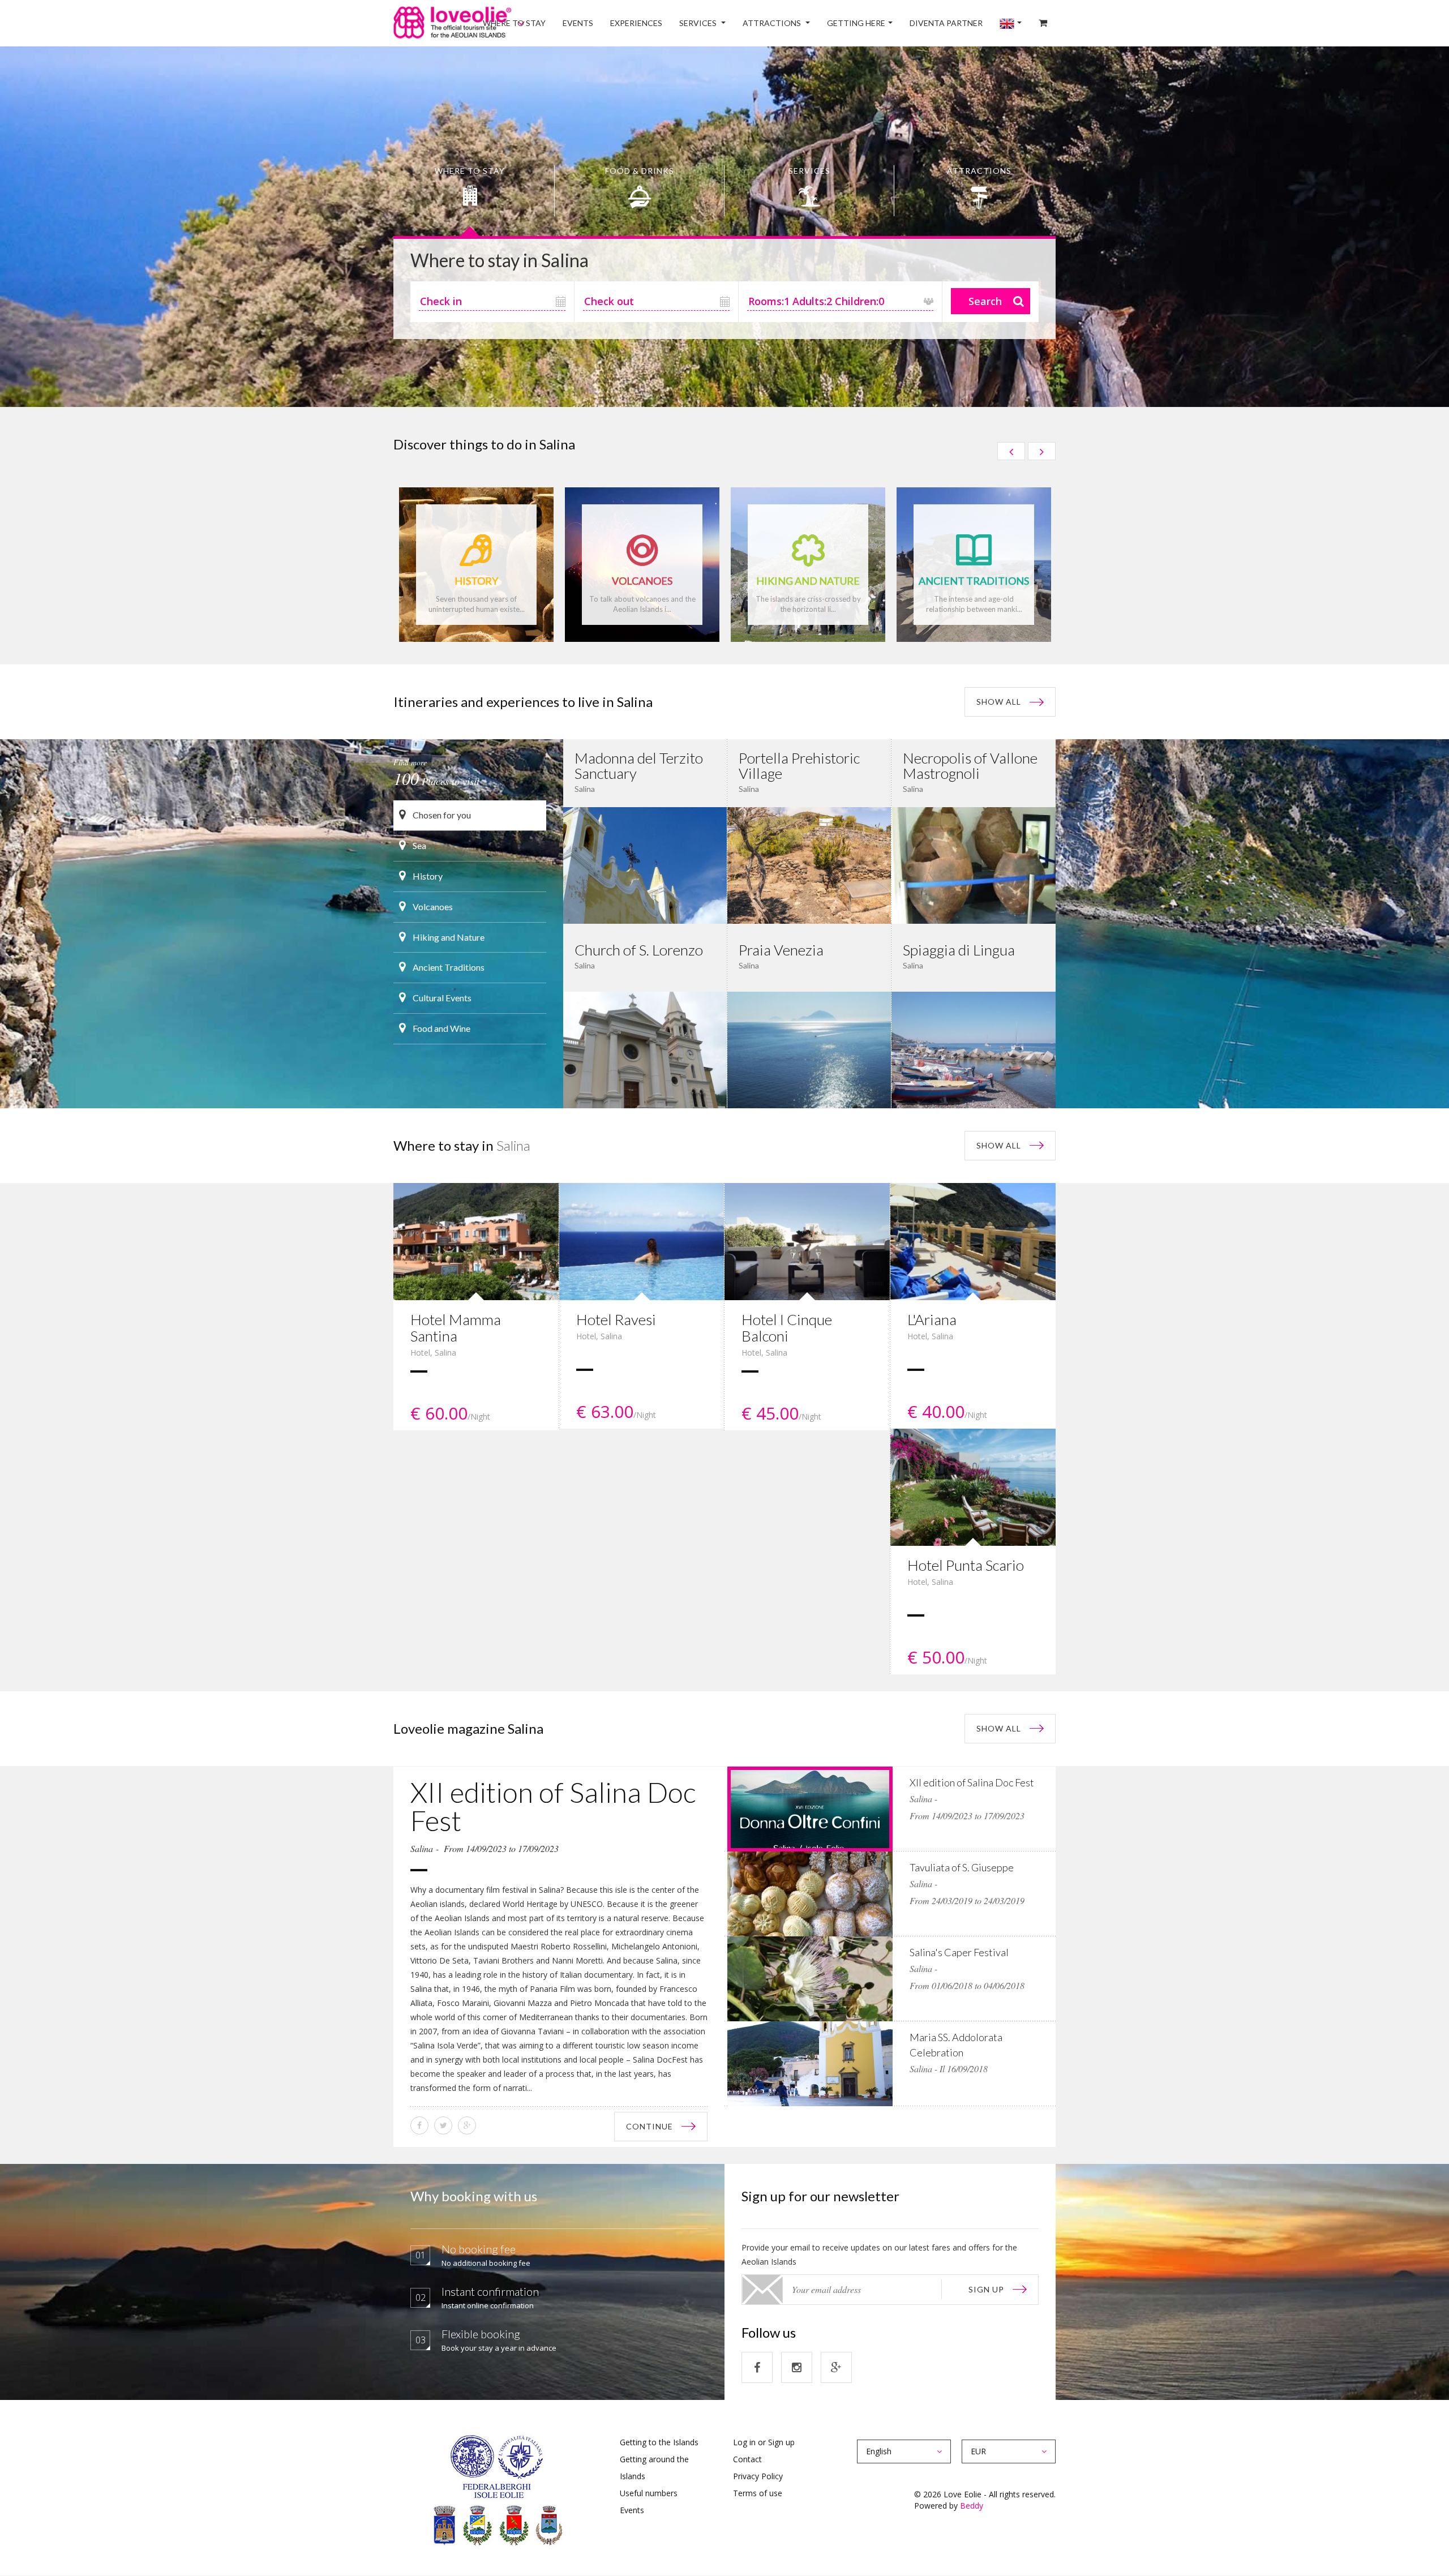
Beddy (972, 2506)
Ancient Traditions (448, 967)
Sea (419, 845)
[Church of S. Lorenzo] (645, 1049)
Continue (650, 2126)
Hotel (420, 1353)
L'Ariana (932, 1319)
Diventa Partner (966, 23)
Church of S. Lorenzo (639, 950)
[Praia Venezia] (809, 1049)
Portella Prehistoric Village (799, 766)
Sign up (986, 2289)
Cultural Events (441, 998)
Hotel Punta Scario (966, 1565)
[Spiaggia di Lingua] (974, 1049)
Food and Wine (441, 1028)
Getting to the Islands (659, 2442)
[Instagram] (797, 2367)
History (427, 876)
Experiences (688, 23)
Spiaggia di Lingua (959, 950)
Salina (445, 1353)
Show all (999, 702)
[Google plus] (836, 2367)
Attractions (808, 23)
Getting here (884, 23)
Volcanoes (432, 906)
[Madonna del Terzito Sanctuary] (645, 865)
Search (985, 301)
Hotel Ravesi (616, 1319)
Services (742, 23)
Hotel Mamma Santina (456, 1328)
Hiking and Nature (448, 937)
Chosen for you (441, 815)
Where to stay (582, 23)
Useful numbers (649, 2493)
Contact (747, 2459)
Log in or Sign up (764, 2442)
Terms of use (758, 2493)
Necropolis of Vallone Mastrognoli (970, 766)
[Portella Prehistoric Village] (809, 865)
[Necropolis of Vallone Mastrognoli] (974, 865)
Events (637, 23)
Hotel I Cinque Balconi (787, 1328)
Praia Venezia (781, 950)
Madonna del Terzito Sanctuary (639, 766)
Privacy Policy (758, 2476)
